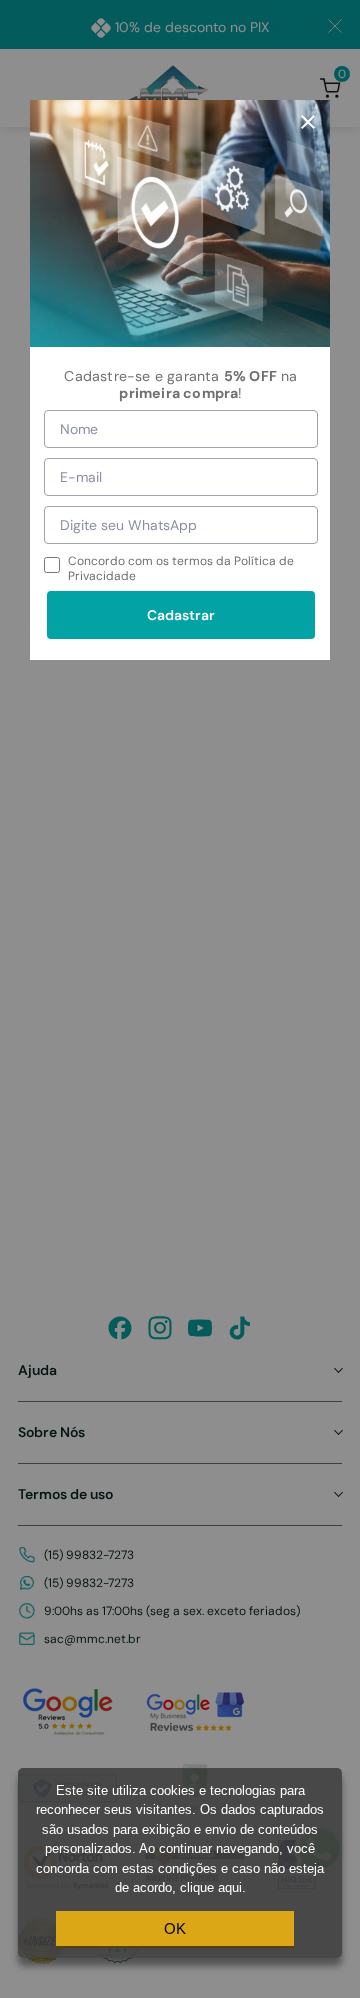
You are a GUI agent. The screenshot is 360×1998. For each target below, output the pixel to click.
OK (175, 1928)
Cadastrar (181, 615)
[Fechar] (308, 122)
